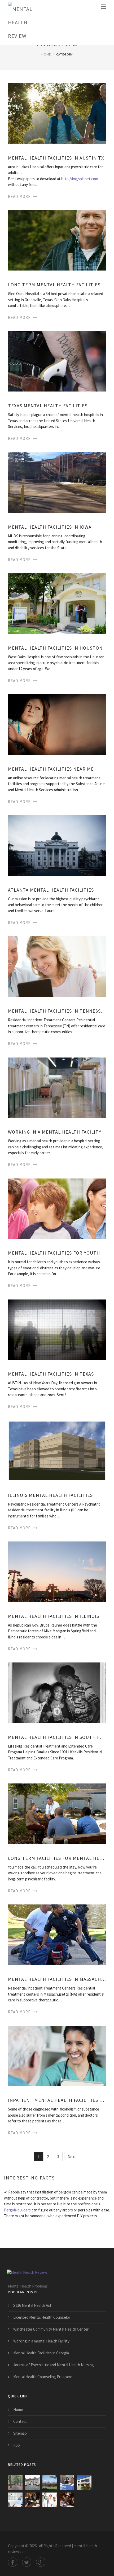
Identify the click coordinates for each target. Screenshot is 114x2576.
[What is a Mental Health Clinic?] (67, 2500)
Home (46, 54)
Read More (19, 196)
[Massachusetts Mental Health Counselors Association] (32, 2500)
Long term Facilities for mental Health (57, 1858)
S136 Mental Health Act (32, 2305)
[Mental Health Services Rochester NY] (84, 2483)
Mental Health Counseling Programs (43, 2377)
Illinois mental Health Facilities (50, 1495)
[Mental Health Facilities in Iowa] (57, 482)
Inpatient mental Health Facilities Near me (57, 2100)
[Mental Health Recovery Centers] (50, 2483)
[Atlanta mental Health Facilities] (57, 845)
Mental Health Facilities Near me (51, 769)
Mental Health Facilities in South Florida (57, 1737)
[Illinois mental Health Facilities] (57, 1450)
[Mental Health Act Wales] (32, 2483)
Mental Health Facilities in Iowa (50, 527)
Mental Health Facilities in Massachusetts (57, 1979)
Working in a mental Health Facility (55, 1132)
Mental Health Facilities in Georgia (41, 2353)
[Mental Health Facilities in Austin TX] (57, 113)
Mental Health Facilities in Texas (51, 1374)
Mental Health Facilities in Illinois (54, 1616)
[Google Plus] (41, 2562)
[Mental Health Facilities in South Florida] (57, 1692)
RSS (17, 2445)
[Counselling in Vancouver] (15, 2483)
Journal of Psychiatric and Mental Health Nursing (54, 2365)
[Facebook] (13, 2562)
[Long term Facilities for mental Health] (57, 1813)
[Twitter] (27, 2562)
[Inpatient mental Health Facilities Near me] (57, 2055)
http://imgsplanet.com (80, 179)
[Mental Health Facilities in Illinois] (57, 1571)
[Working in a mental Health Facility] (57, 1087)
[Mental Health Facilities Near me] (57, 724)
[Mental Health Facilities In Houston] (57, 603)
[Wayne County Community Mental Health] (67, 2483)
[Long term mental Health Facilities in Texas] (57, 240)
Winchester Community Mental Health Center (51, 2329)
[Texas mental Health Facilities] (57, 361)
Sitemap (20, 2433)
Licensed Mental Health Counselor (42, 2317)
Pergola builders (17, 2210)
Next (72, 2157)
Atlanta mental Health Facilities (51, 890)
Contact (20, 2421)
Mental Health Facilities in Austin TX (56, 158)
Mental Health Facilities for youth (54, 1253)
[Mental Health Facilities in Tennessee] (57, 966)
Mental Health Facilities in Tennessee (57, 1011)
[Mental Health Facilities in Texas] (57, 1329)
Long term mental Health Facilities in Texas (57, 285)
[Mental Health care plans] (15, 2500)
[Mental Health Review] (23, 23)
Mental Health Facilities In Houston (55, 648)
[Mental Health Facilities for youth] (57, 1208)
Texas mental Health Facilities (48, 406)
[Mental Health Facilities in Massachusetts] (57, 1934)
